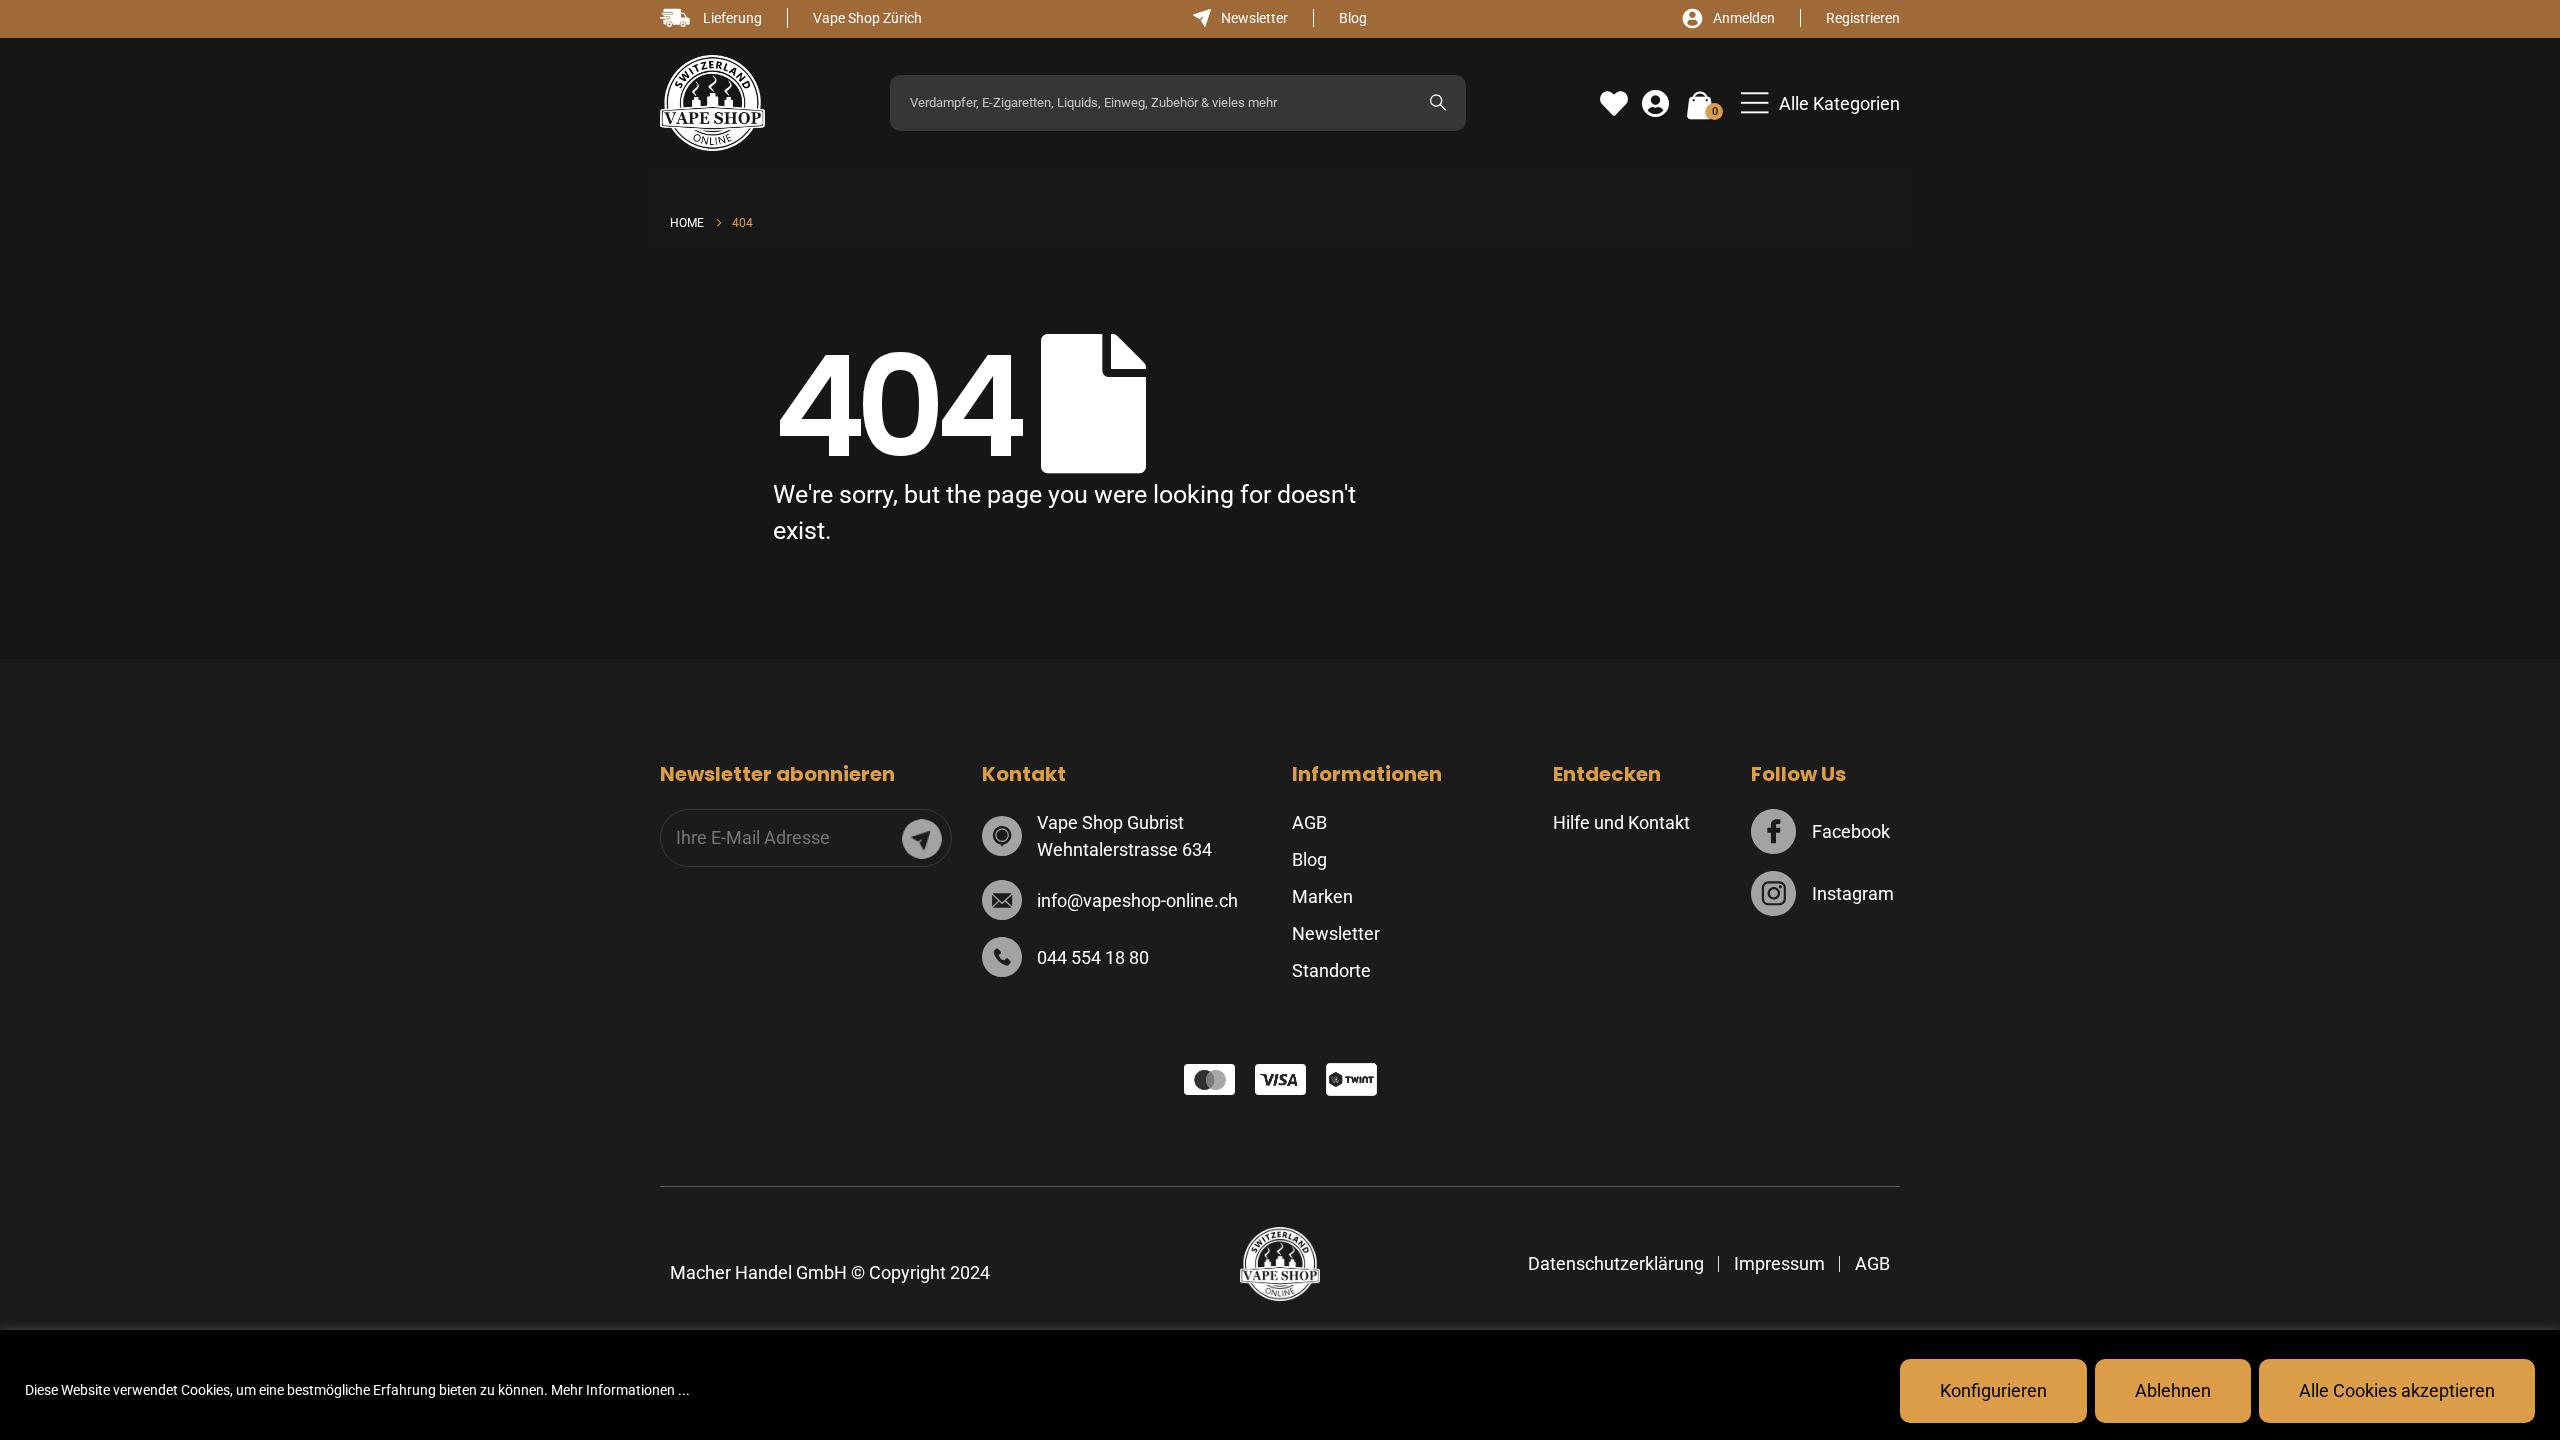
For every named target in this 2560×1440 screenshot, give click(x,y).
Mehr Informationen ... (620, 1390)
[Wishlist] (1614, 104)
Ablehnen (2173, 1390)
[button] (1820, 103)
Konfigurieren (1993, 1390)
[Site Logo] (712, 103)
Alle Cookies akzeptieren (2397, 1390)
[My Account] (1655, 104)
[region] (1280, 1385)
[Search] (1438, 103)
